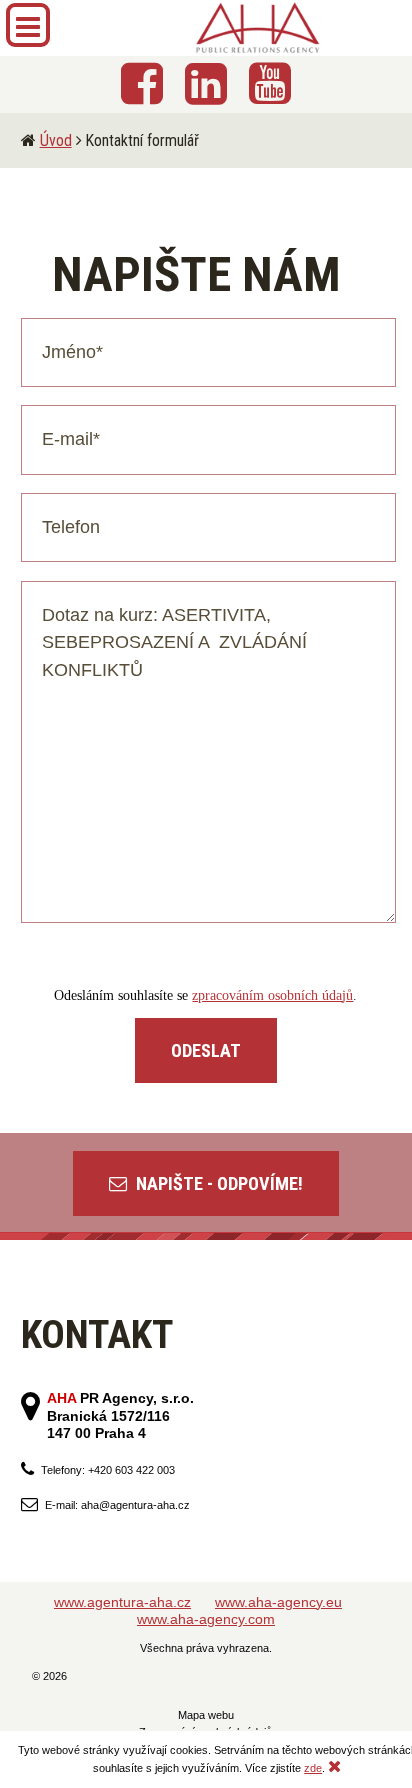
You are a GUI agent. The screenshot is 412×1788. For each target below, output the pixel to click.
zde (313, 1768)
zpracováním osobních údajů (272, 995)
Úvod (56, 140)
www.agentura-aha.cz (122, 1602)
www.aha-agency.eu (278, 1602)
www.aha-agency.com (206, 1619)
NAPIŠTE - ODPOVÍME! (217, 1183)
